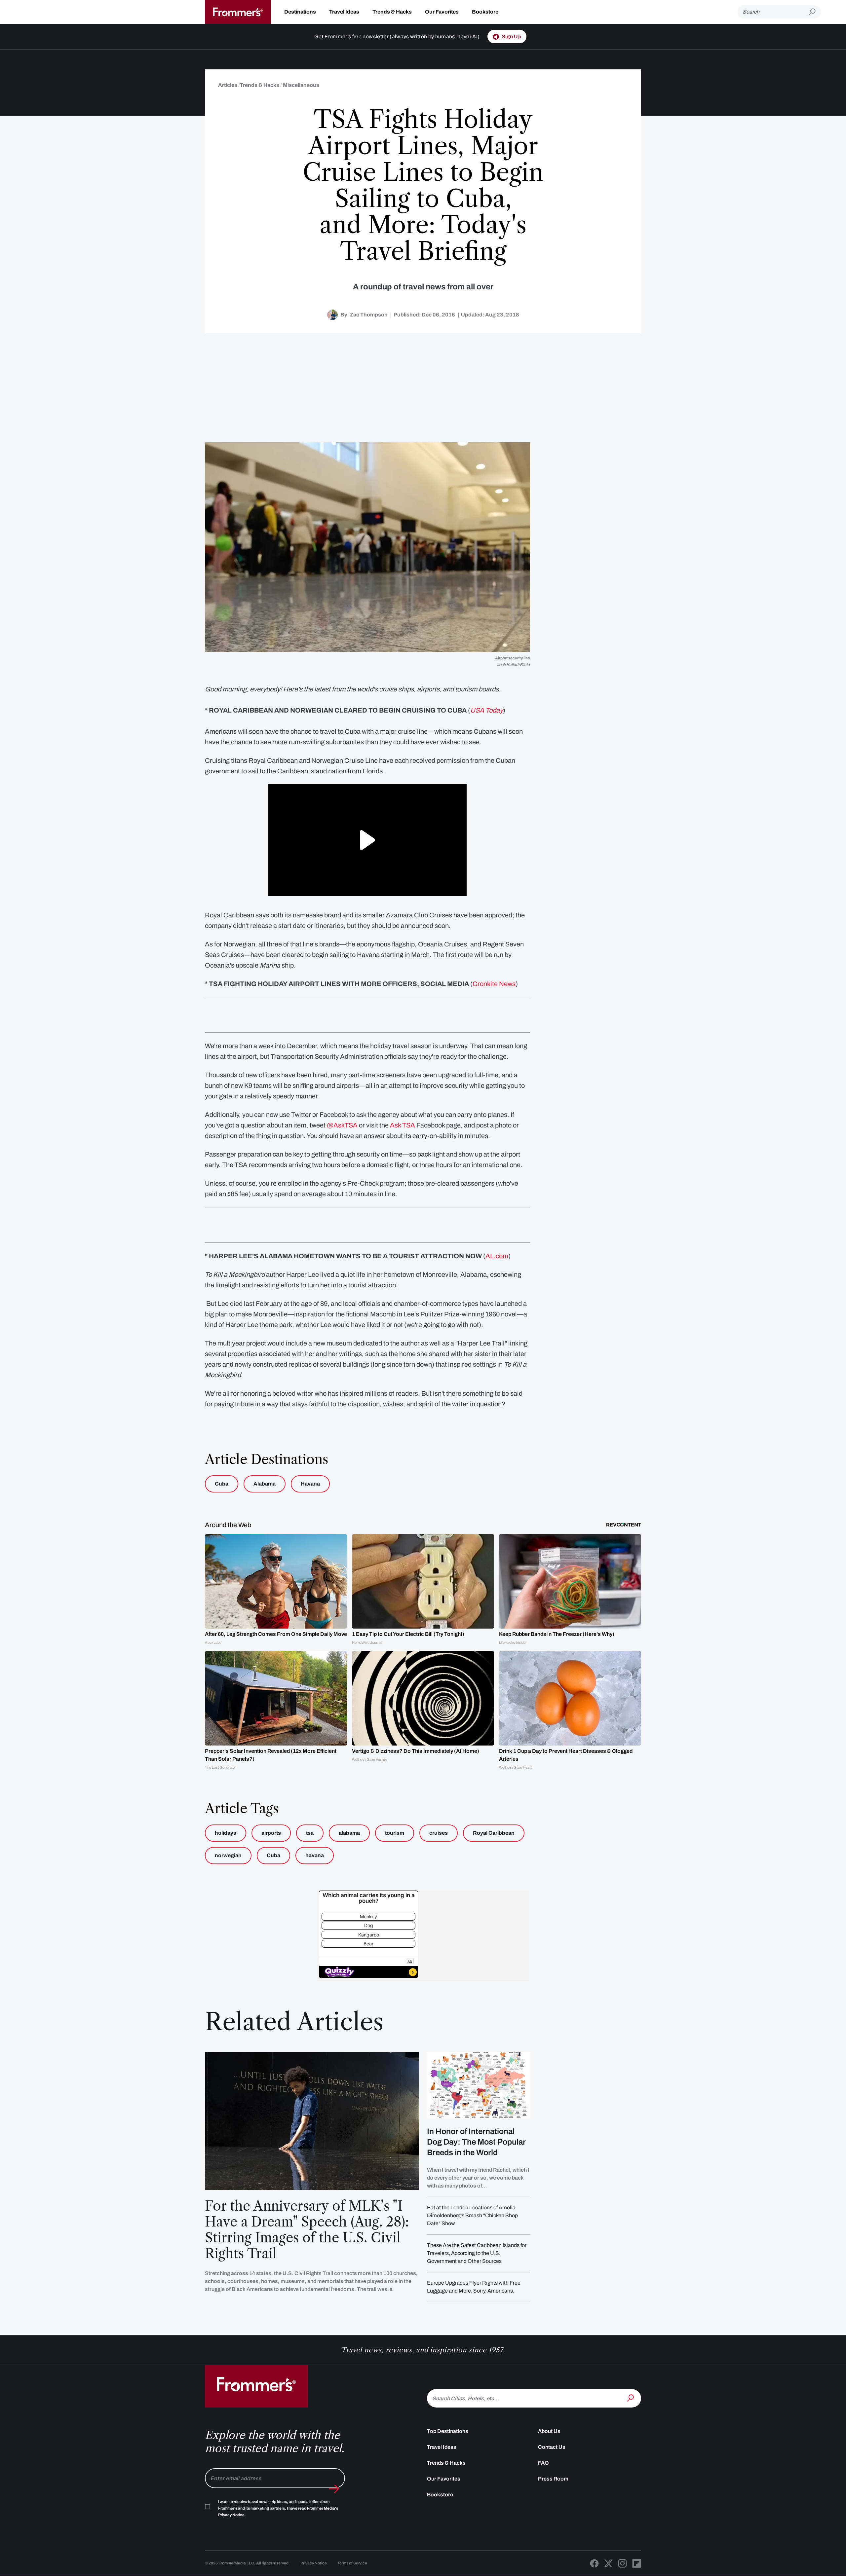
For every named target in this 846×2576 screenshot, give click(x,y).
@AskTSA (342, 1125)
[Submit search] (815, 12)
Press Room (553, 2479)
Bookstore (485, 12)
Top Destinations (448, 2431)
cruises (439, 1833)
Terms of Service (352, 2563)
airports (271, 1833)
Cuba (222, 1484)
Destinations (300, 12)
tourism (395, 1833)
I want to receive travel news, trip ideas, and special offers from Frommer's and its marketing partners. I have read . (278, 2508)
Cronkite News (494, 984)
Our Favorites (442, 12)
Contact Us (552, 2447)
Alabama (265, 1484)
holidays (226, 1833)
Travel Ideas (344, 12)
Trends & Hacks (392, 12)
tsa (310, 1833)
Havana (310, 1484)
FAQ (543, 2463)
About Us (549, 2431)
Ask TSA (403, 1125)
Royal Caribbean (494, 1833)
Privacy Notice (314, 2563)
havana (315, 1855)
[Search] (631, 2398)
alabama (349, 1833)
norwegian (228, 1855)
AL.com (497, 1256)
